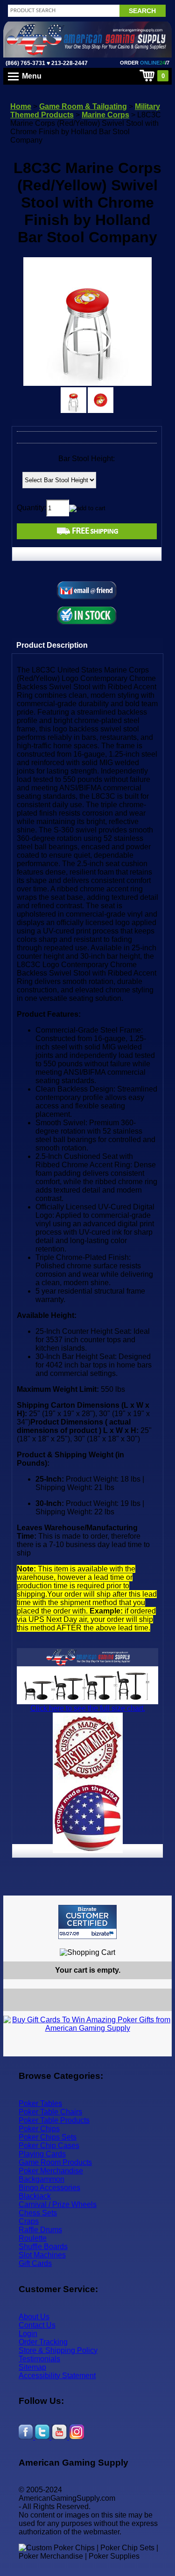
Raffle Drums (40, 2230)
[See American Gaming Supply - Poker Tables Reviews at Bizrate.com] (87, 1922)
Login (28, 2334)
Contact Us (37, 2325)
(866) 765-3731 (25, 63)
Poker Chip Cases (49, 2145)
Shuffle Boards (43, 2247)
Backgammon (42, 2179)
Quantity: (31, 508)
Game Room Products (55, 2162)
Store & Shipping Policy (58, 2350)
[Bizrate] (159, 1943)
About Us (34, 2317)
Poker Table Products (54, 2120)
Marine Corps (105, 115)
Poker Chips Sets (48, 2137)
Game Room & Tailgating (83, 106)
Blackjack (35, 2196)
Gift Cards (35, 2263)
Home (21, 106)
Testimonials (39, 2359)
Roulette (33, 2238)
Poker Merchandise (51, 2171)
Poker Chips (39, 2129)
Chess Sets (38, 2213)
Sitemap (32, 2367)
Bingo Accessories (49, 2188)
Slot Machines (42, 2255)
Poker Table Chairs (50, 2112)
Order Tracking (43, 2342)
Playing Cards (42, 2154)
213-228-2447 (69, 63)
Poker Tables (40, 2103)
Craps (29, 2221)
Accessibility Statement (57, 2376)
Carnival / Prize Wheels (58, 2204)
